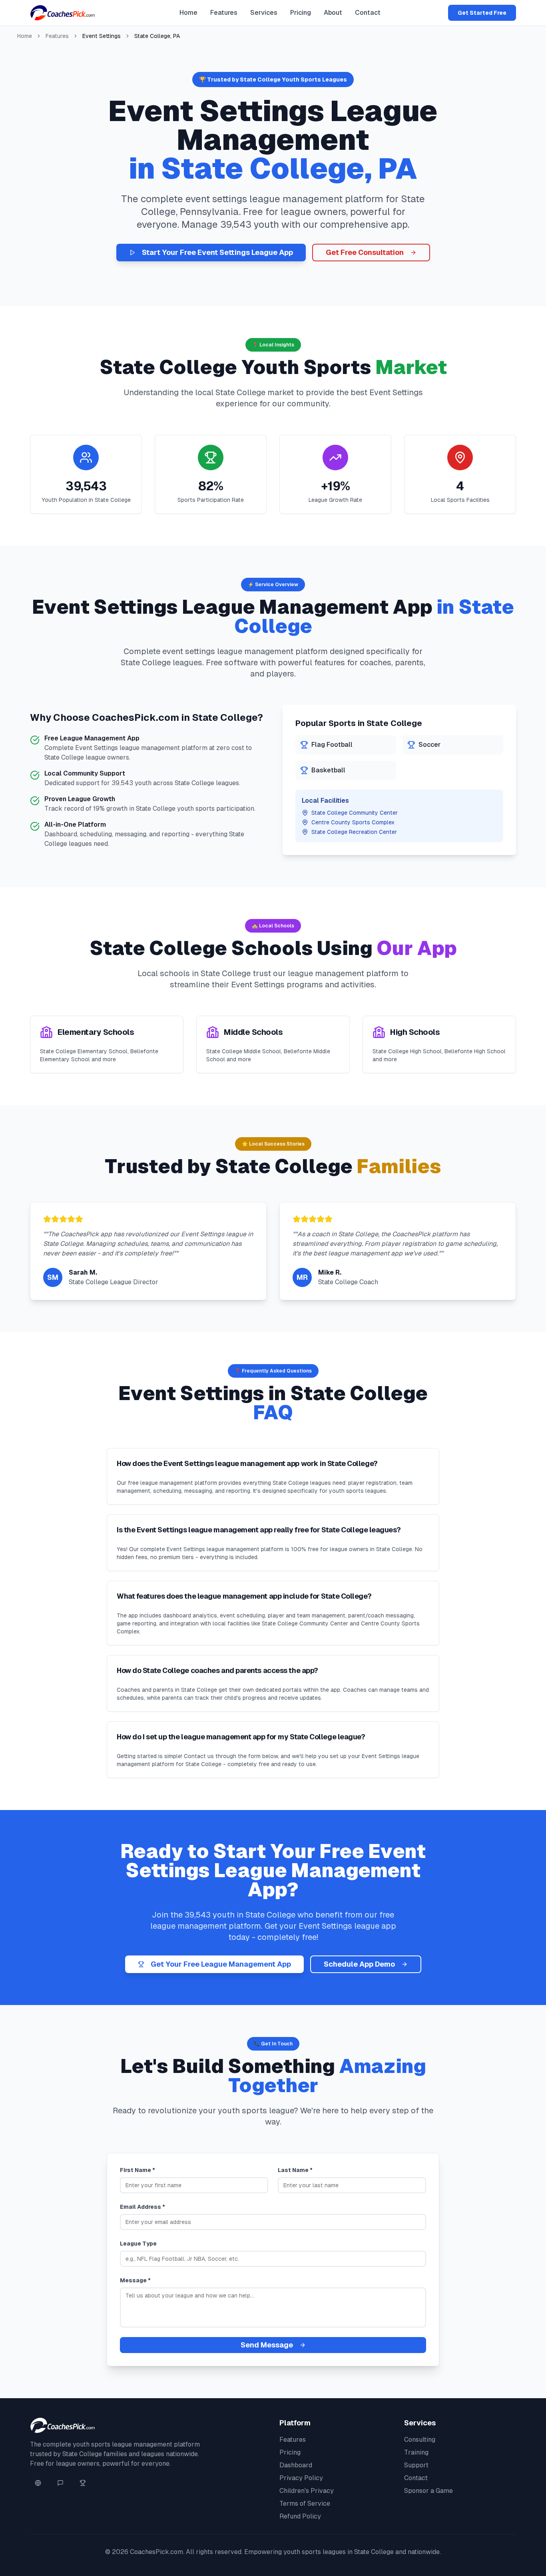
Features (224, 13)
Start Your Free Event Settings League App (217, 252)
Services (264, 13)
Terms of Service (305, 2503)
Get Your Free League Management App (221, 1964)
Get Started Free (482, 13)
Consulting (420, 2440)
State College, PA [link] (157, 36)
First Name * (137, 2170)
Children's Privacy (307, 2491)
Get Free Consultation (365, 252)
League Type (138, 2244)
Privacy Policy (301, 2478)
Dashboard (296, 2465)
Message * (135, 2280)
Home (188, 13)
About (333, 13)
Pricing (301, 13)
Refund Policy (300, 2516)
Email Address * (142, 2207)
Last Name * (295, 2170)
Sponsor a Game (428, 2491)
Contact (368, 13)
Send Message (267, 2345)
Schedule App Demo (359, 1964)
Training (416, 2452)
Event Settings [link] (102, 36)
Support (416, 2465)
